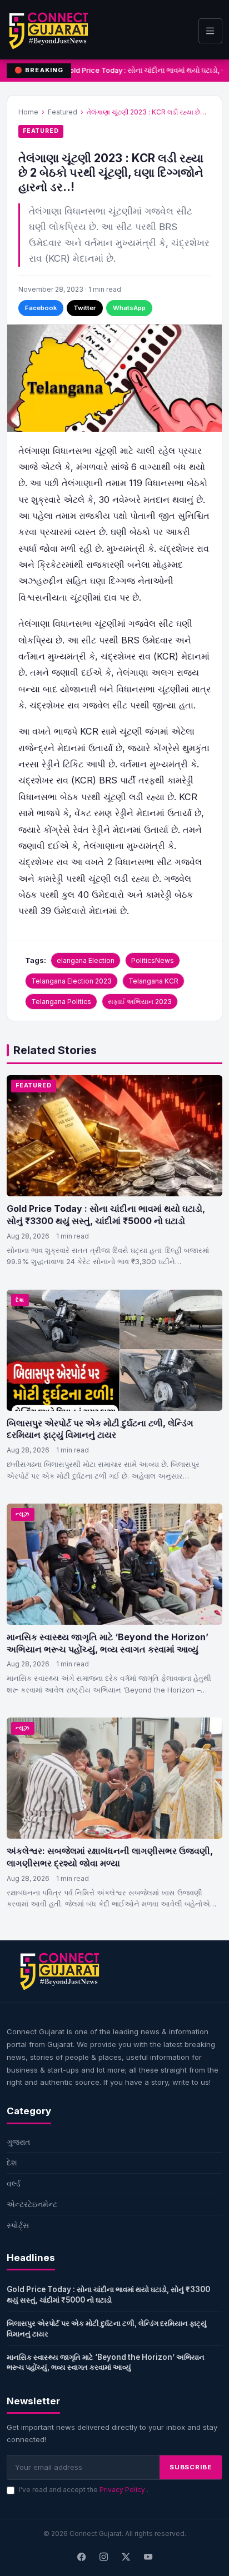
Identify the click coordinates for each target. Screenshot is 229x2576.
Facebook (41, 308)
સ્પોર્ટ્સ (18, 2225)
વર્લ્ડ (14, 2183)
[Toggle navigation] (210, 31)
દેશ (20, 1300)
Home (28, 112)
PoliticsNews (153, 960)
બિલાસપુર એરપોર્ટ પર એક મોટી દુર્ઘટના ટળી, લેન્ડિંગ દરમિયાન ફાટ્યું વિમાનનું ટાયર (100, 1429)
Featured (63, 112)
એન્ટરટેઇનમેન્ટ (32, 2204)
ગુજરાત (18, 2142)
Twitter (85, 308)
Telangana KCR (153, 981)
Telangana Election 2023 (71, 981)
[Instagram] (103, 2558)
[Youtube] (148, 2558)
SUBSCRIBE (191, 2467)
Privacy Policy (123, 2490)
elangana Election (86, 960)
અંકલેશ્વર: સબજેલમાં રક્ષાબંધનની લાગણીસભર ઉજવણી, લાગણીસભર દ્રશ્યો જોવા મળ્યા (110, 1857)
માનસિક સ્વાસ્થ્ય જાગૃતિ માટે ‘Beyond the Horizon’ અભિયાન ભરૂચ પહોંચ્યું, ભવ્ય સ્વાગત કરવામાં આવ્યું (108, 1643)
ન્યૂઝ (23, 1514)
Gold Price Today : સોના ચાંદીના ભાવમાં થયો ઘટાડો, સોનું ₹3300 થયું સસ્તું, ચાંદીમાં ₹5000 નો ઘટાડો (106, 1215)
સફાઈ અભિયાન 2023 (140, 1002)
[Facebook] (81, 2558)
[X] (126, 2558)
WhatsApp (129, 308)
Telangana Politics (61, 1002)
